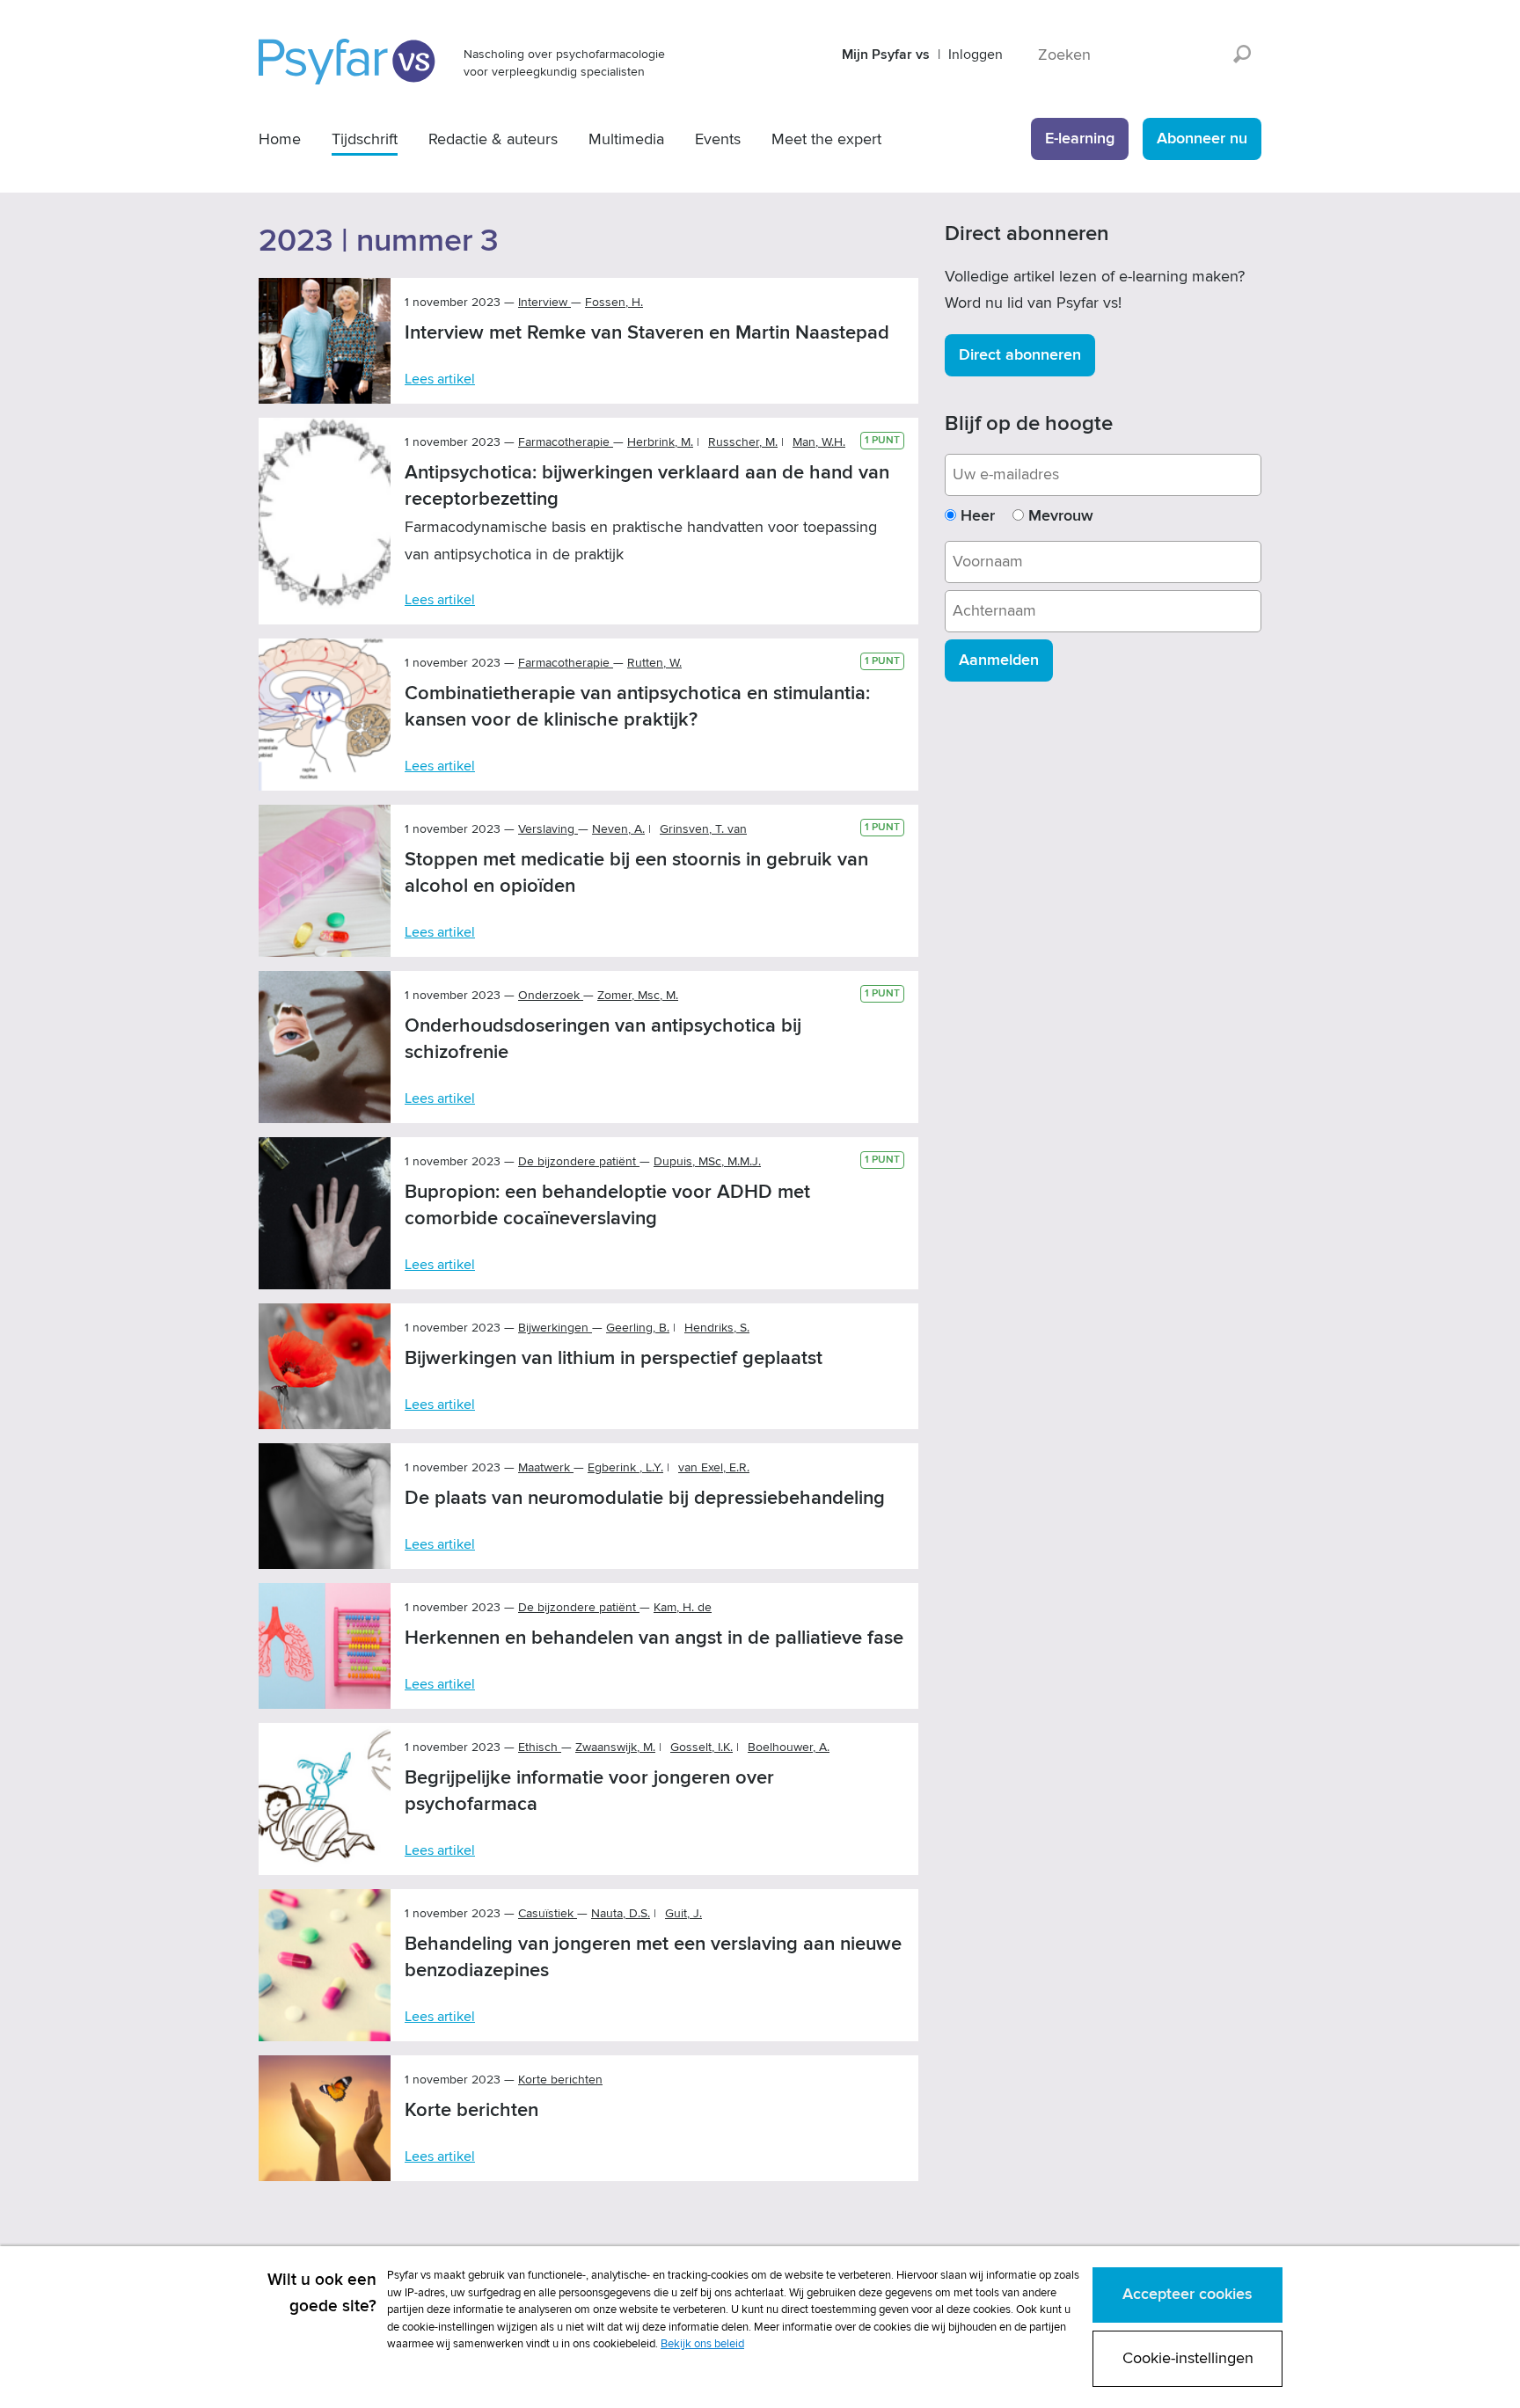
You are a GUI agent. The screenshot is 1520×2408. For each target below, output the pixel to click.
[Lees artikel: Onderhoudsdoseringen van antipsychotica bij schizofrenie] (325, 1047)
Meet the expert (826, 139)
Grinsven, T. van (703, 829)
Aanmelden (999, 660)
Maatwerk (546, 1467)
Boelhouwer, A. (789, 1747)
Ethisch (540, 1747)
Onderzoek (551, 995)
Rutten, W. (654, 663)
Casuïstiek (548, 1913)
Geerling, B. (638, 1328)
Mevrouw (1061, 516)
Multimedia (626, 139)
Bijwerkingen (555, 1328)
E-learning (1080, 139)
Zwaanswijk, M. (615, 1747)
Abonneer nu (1202, 139)
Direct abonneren (1020, 355)
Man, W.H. (819, 442)
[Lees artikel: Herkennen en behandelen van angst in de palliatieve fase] (325, 1646)
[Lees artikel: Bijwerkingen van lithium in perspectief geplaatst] (325, 1366)
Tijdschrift (365, 139)
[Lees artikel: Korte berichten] (325, 2118)
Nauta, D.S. (621, 1913)
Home (280, 139)
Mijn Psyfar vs (886, 55)
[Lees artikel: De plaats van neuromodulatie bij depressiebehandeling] (325, 1506)
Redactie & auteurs (493, 139)
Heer (978, 516)
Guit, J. (683, 1913)
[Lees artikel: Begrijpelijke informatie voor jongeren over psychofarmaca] (325, 1799)
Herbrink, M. (660, 442)
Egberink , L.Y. (625, 1467)
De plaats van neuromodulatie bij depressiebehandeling (645, 1498)
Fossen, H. (614, 302)
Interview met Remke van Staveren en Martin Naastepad (647, 333)
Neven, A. (618, 829)
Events (718, 139)
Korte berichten (471, 2110)
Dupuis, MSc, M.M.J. (707, 1161)
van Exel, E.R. (714, 1467)
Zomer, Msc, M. (638, 995)
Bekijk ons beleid (702, 2344)
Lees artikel (440, 379)
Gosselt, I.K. (702, 1747)
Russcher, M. (743, 442)
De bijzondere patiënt (579, 1161)
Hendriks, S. (717, 1328)
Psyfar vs (348, 62)
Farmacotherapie (566, 442)
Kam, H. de (683, 1607)
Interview (544, 302)
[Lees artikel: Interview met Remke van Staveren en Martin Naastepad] (325, 341)
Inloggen (976, 55)
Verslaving (548, 829)
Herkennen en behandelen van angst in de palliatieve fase (654, 1638)
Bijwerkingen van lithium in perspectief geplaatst (614, 1358)
